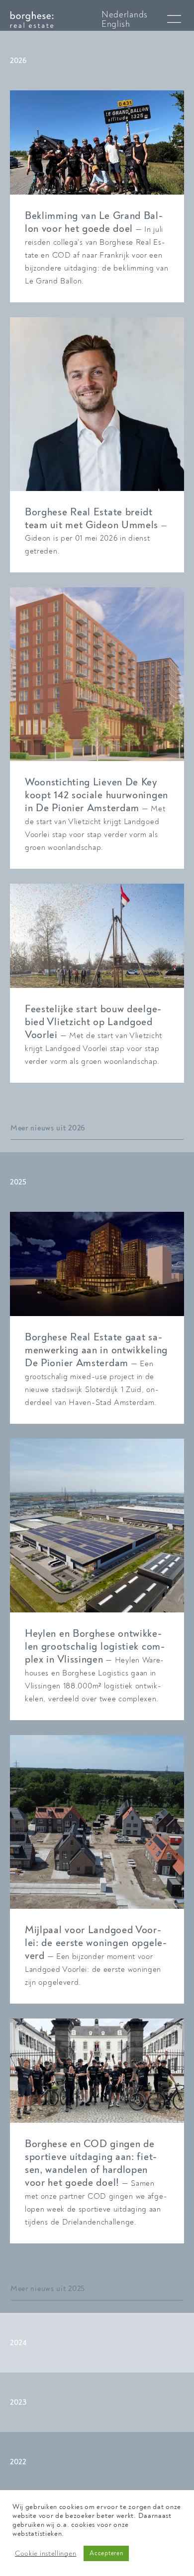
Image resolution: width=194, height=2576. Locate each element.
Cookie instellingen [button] (46, 2554)
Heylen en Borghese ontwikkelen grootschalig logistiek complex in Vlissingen (95, 1646)
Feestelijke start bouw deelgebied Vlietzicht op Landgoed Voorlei (93, 1022)
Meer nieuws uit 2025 (48, 2289)
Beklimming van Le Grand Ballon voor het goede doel (94, 222)
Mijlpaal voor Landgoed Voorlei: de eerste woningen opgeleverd (96, 1943)
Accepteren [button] (106, 2553)
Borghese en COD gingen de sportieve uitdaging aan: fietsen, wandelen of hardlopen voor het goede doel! (91, 2163)
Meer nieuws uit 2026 (48, 1128)
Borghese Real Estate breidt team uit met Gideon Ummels (92, 519)
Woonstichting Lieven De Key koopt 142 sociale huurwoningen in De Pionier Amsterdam (97, 795)
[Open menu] (174, 19)
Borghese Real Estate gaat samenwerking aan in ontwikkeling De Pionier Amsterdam (96, 1350)
